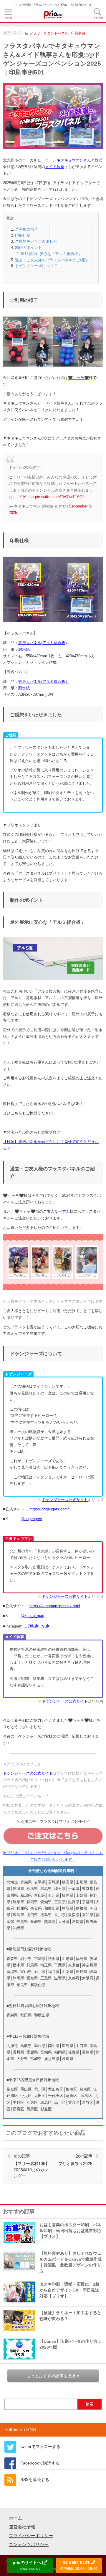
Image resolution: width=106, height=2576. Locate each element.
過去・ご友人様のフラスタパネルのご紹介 (51, 260)
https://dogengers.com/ (49, 1509)
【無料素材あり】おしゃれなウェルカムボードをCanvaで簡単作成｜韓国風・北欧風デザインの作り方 (71, 2262)
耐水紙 (24, 649)
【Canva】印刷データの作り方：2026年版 (71, 2344)
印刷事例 (78, 33)
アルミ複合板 (54, 643)
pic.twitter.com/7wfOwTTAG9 (60, 497)
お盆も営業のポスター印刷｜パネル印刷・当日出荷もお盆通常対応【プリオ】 (70, 2231)
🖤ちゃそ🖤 (78, 378)
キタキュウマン (70, 160)
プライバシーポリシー (31, 2536)
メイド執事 (55, 167)
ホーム (15, 2518)
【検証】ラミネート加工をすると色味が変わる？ (70, 2316)
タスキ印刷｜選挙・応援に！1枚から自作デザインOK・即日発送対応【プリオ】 (69, 2290)
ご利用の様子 (26, 229)
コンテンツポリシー (29, 2544)
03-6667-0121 (79, 2565)
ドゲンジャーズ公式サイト (65, 1500)
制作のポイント (28, 248)
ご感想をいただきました (36, 241)
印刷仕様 (23, 236)
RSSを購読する (35, 2480)
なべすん (62, 1211)
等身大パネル (30, 643)
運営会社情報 (22, 2527)
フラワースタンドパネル (49, 33)
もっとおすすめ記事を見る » (53, 2376)
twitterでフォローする (40, 2447)
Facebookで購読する (40, 2463)
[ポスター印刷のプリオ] (53, 14)
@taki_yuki (39, 1626)
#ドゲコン (25, 497)
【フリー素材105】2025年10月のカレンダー (32, 2166)
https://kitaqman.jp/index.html (55, 1606)
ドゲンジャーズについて (36, 266)
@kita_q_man (32, 1616)
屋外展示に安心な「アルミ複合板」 (51, 254)
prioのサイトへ (28, 2565)
